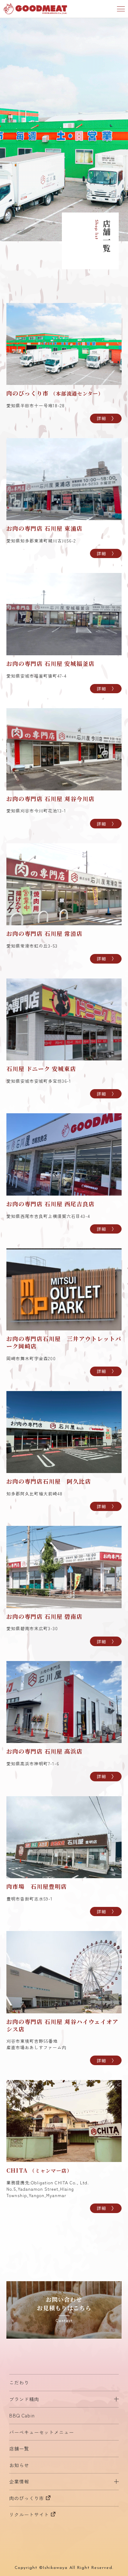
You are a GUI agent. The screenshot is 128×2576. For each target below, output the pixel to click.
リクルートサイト (29, 2514)
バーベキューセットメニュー (42, 2432)
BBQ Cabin (22, 2415)
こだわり (19, 2382)
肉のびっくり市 (27, 2498)
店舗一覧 (19, 2448)
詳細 (101, 418)
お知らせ (19, 2465)
